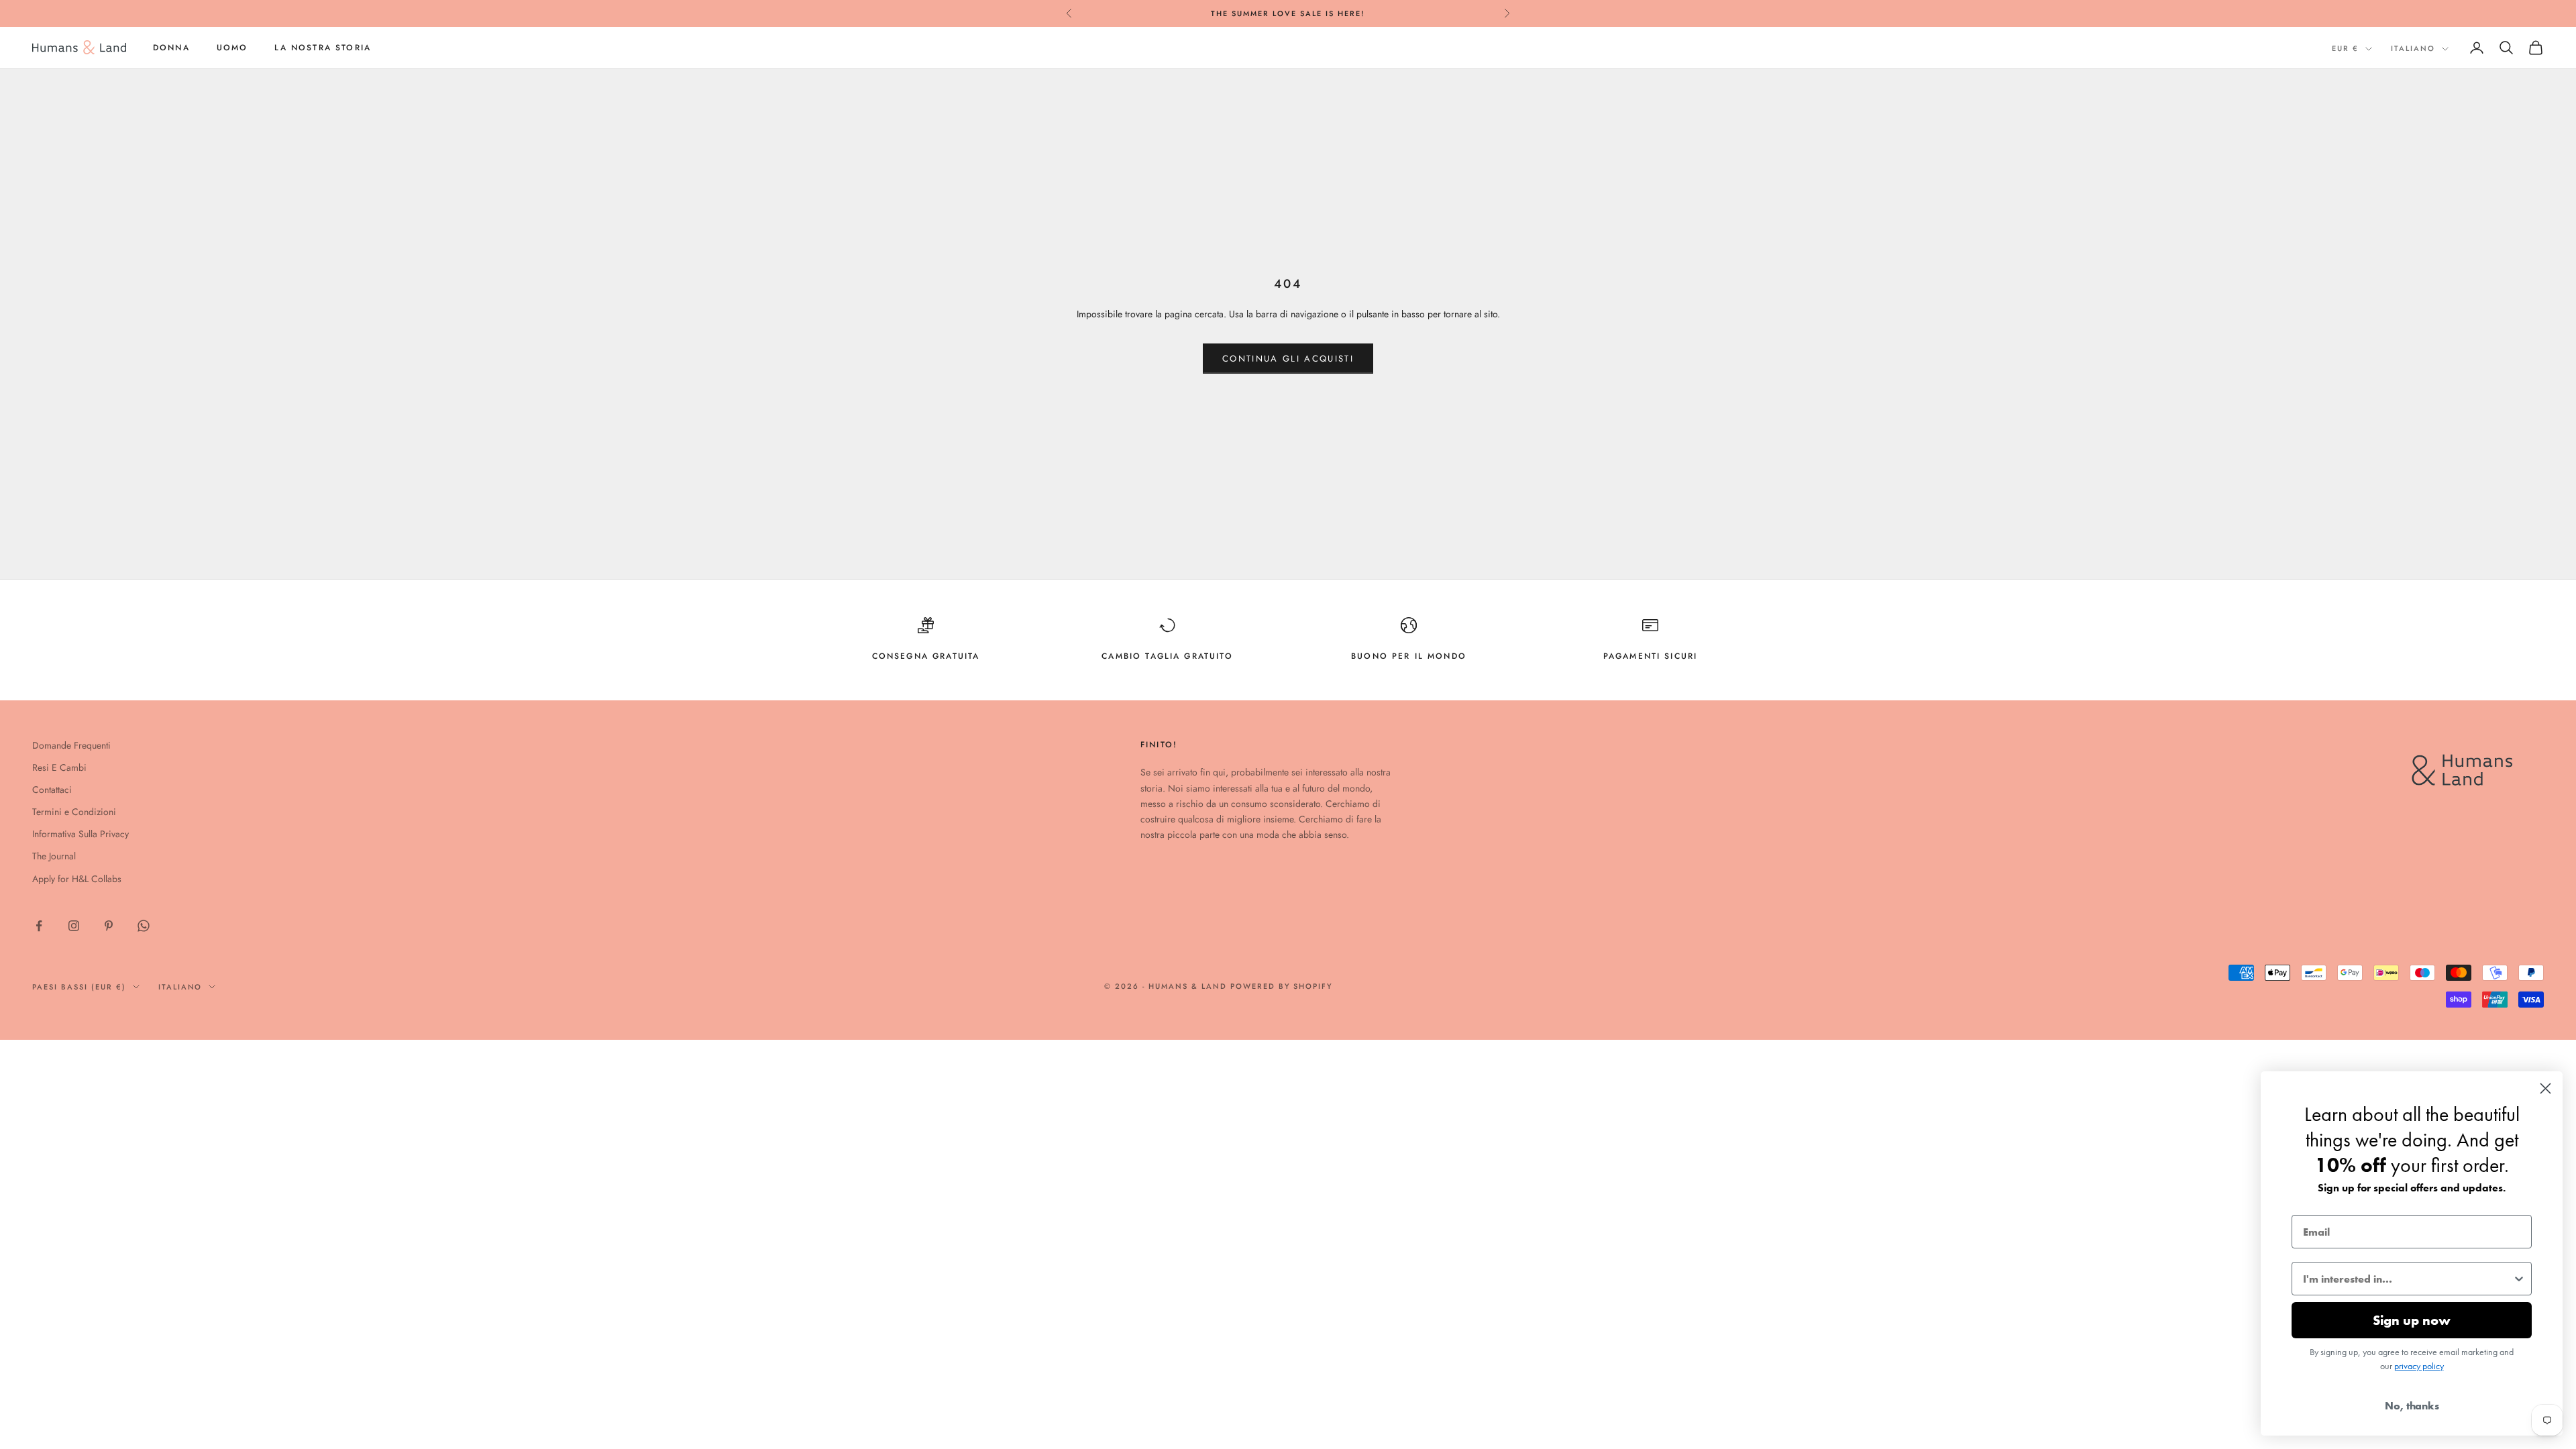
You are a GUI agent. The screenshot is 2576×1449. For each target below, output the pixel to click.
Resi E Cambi (59, 767)
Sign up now (2412, 1320)
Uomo (232, 48)
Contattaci (52, 790)
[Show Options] (2519, 1279)
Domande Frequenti (71, 745)
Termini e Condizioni (74, 812)
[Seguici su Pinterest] (109, 926)
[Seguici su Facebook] (39, 926)
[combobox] (2408, 1279)
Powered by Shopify (1282, 986)
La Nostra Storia (323, 48)
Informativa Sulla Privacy (80, 834)
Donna (171, 48)
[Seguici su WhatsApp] (144, 926)
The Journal (54, 856)
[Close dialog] (2545, 1088)
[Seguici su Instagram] (74, 926)
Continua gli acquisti (1288, 359)
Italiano (2413, 48)
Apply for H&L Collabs (77, 879)
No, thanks (2412, 1406)
